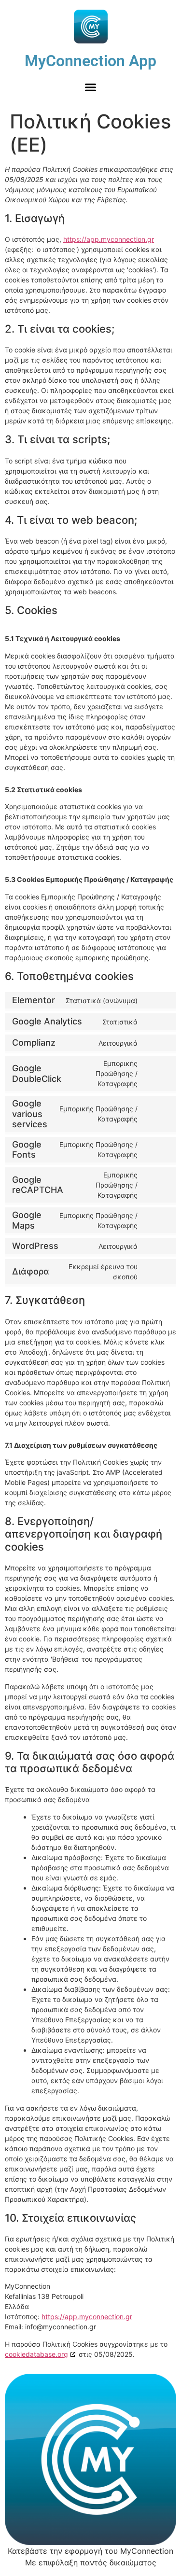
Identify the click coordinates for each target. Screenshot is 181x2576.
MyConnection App (90, 61)
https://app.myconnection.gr (109, 239)
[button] (91, 87)
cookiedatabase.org (36, 2354)
